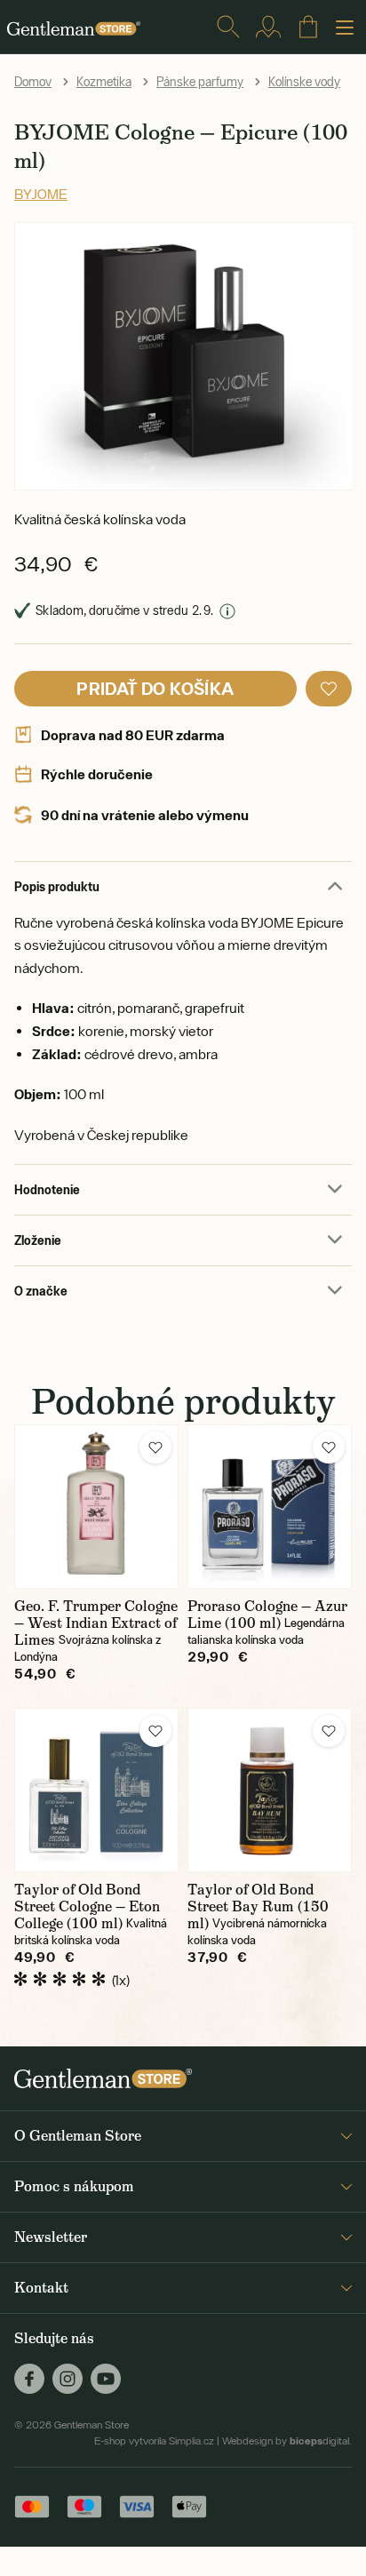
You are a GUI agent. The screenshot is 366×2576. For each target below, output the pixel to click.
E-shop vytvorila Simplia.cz (154, 2441)
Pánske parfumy (200, 82)
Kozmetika (104, 82)
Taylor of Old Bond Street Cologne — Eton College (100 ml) (87, 1906)
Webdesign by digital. (287, 2441)
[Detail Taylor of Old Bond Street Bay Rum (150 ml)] (270, 1790)
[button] (329, 689)
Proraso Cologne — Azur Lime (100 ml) (267, 1615)
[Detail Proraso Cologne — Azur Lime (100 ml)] (270, 1507)
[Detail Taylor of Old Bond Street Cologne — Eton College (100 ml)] (96, 1790)
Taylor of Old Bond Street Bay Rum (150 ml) (258, 1906)
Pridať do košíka (155, 688)
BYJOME (41, 194)
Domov (33, 82)
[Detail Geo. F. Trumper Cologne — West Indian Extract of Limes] (96, 1507)
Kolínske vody (304, 82)
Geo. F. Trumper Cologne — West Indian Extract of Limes (96, 1623)
